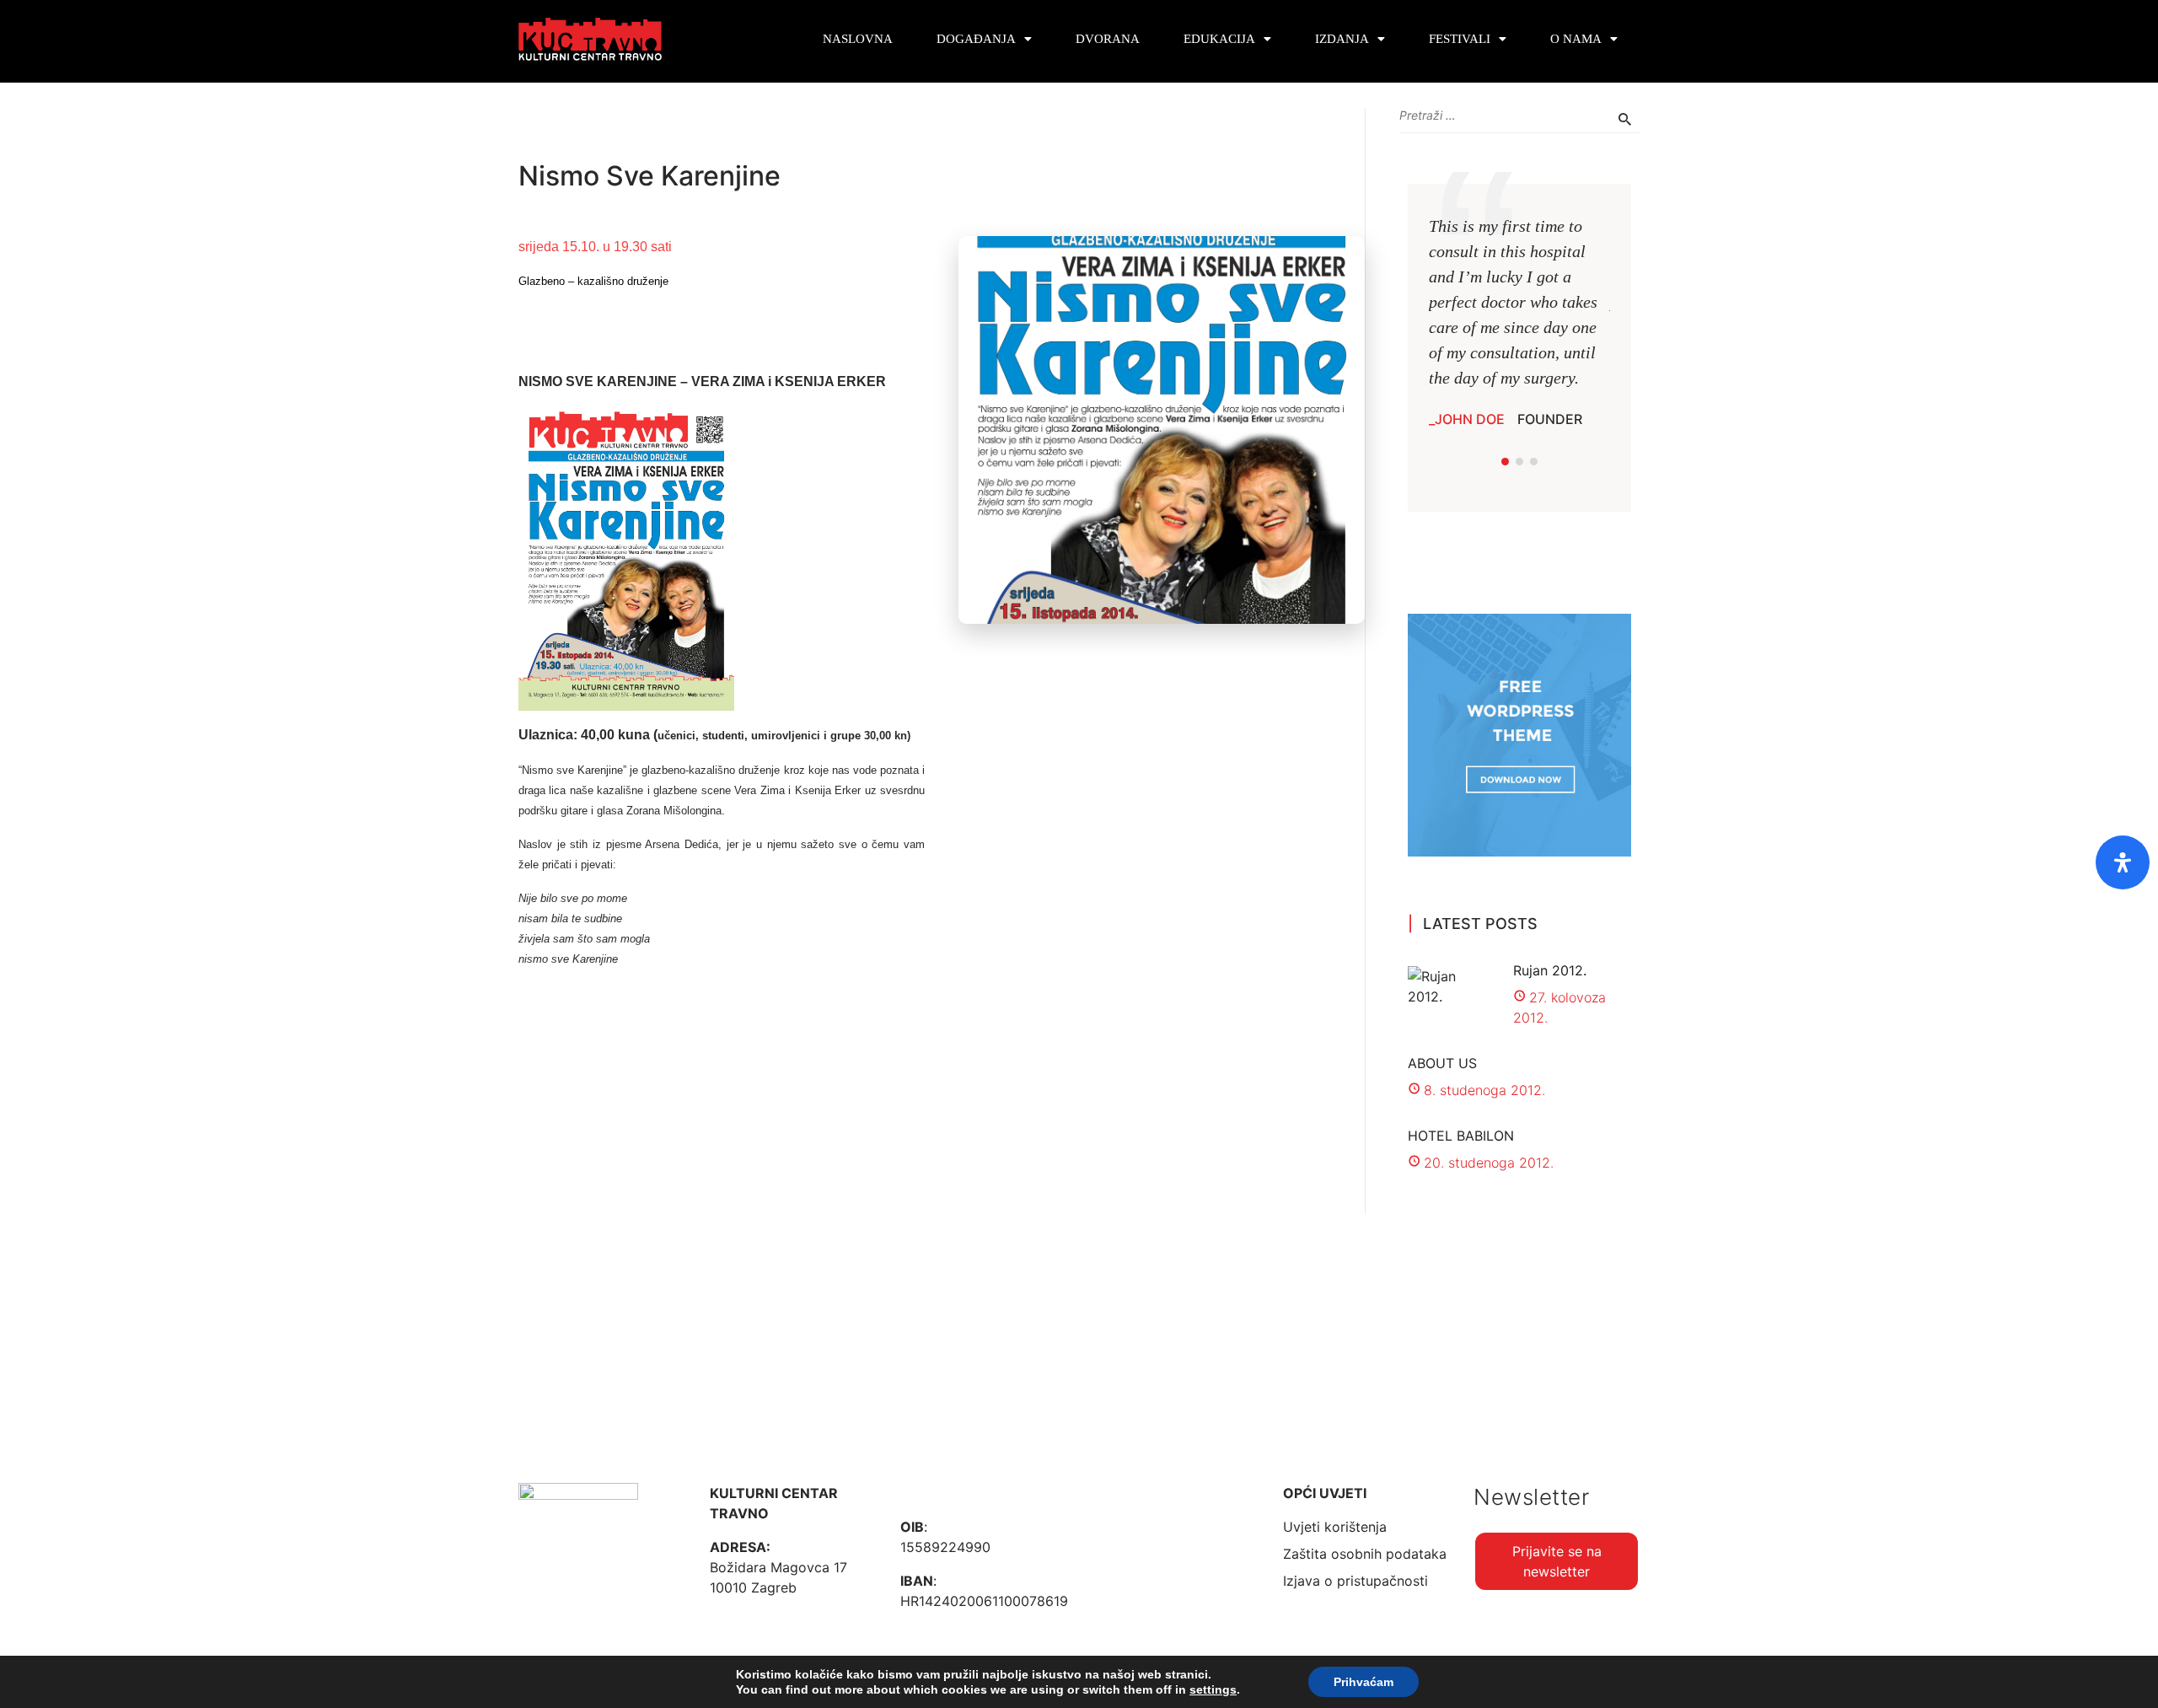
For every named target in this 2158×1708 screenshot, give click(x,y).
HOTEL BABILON (1461, 1136)
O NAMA (1576, 39)
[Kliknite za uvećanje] (626, 556)
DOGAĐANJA (976, 39)
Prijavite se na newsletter (1557, 1561)
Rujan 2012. (1550, 970)
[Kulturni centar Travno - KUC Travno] (590, 39)
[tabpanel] (1519, 321)
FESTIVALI (1460, 39)
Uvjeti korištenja (1335, 1527)
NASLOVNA (858, 39)
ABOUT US (1442, 1063)
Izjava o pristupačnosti (1355, 1581)
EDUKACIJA (1219, 39)
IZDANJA (1342, 39)
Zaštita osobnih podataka (1365, 1554)
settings (1213, 1689)
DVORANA (1108, 39)
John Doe (1470, 419)
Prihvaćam (1364, 1682)
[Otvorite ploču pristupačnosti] (2123, 862)
